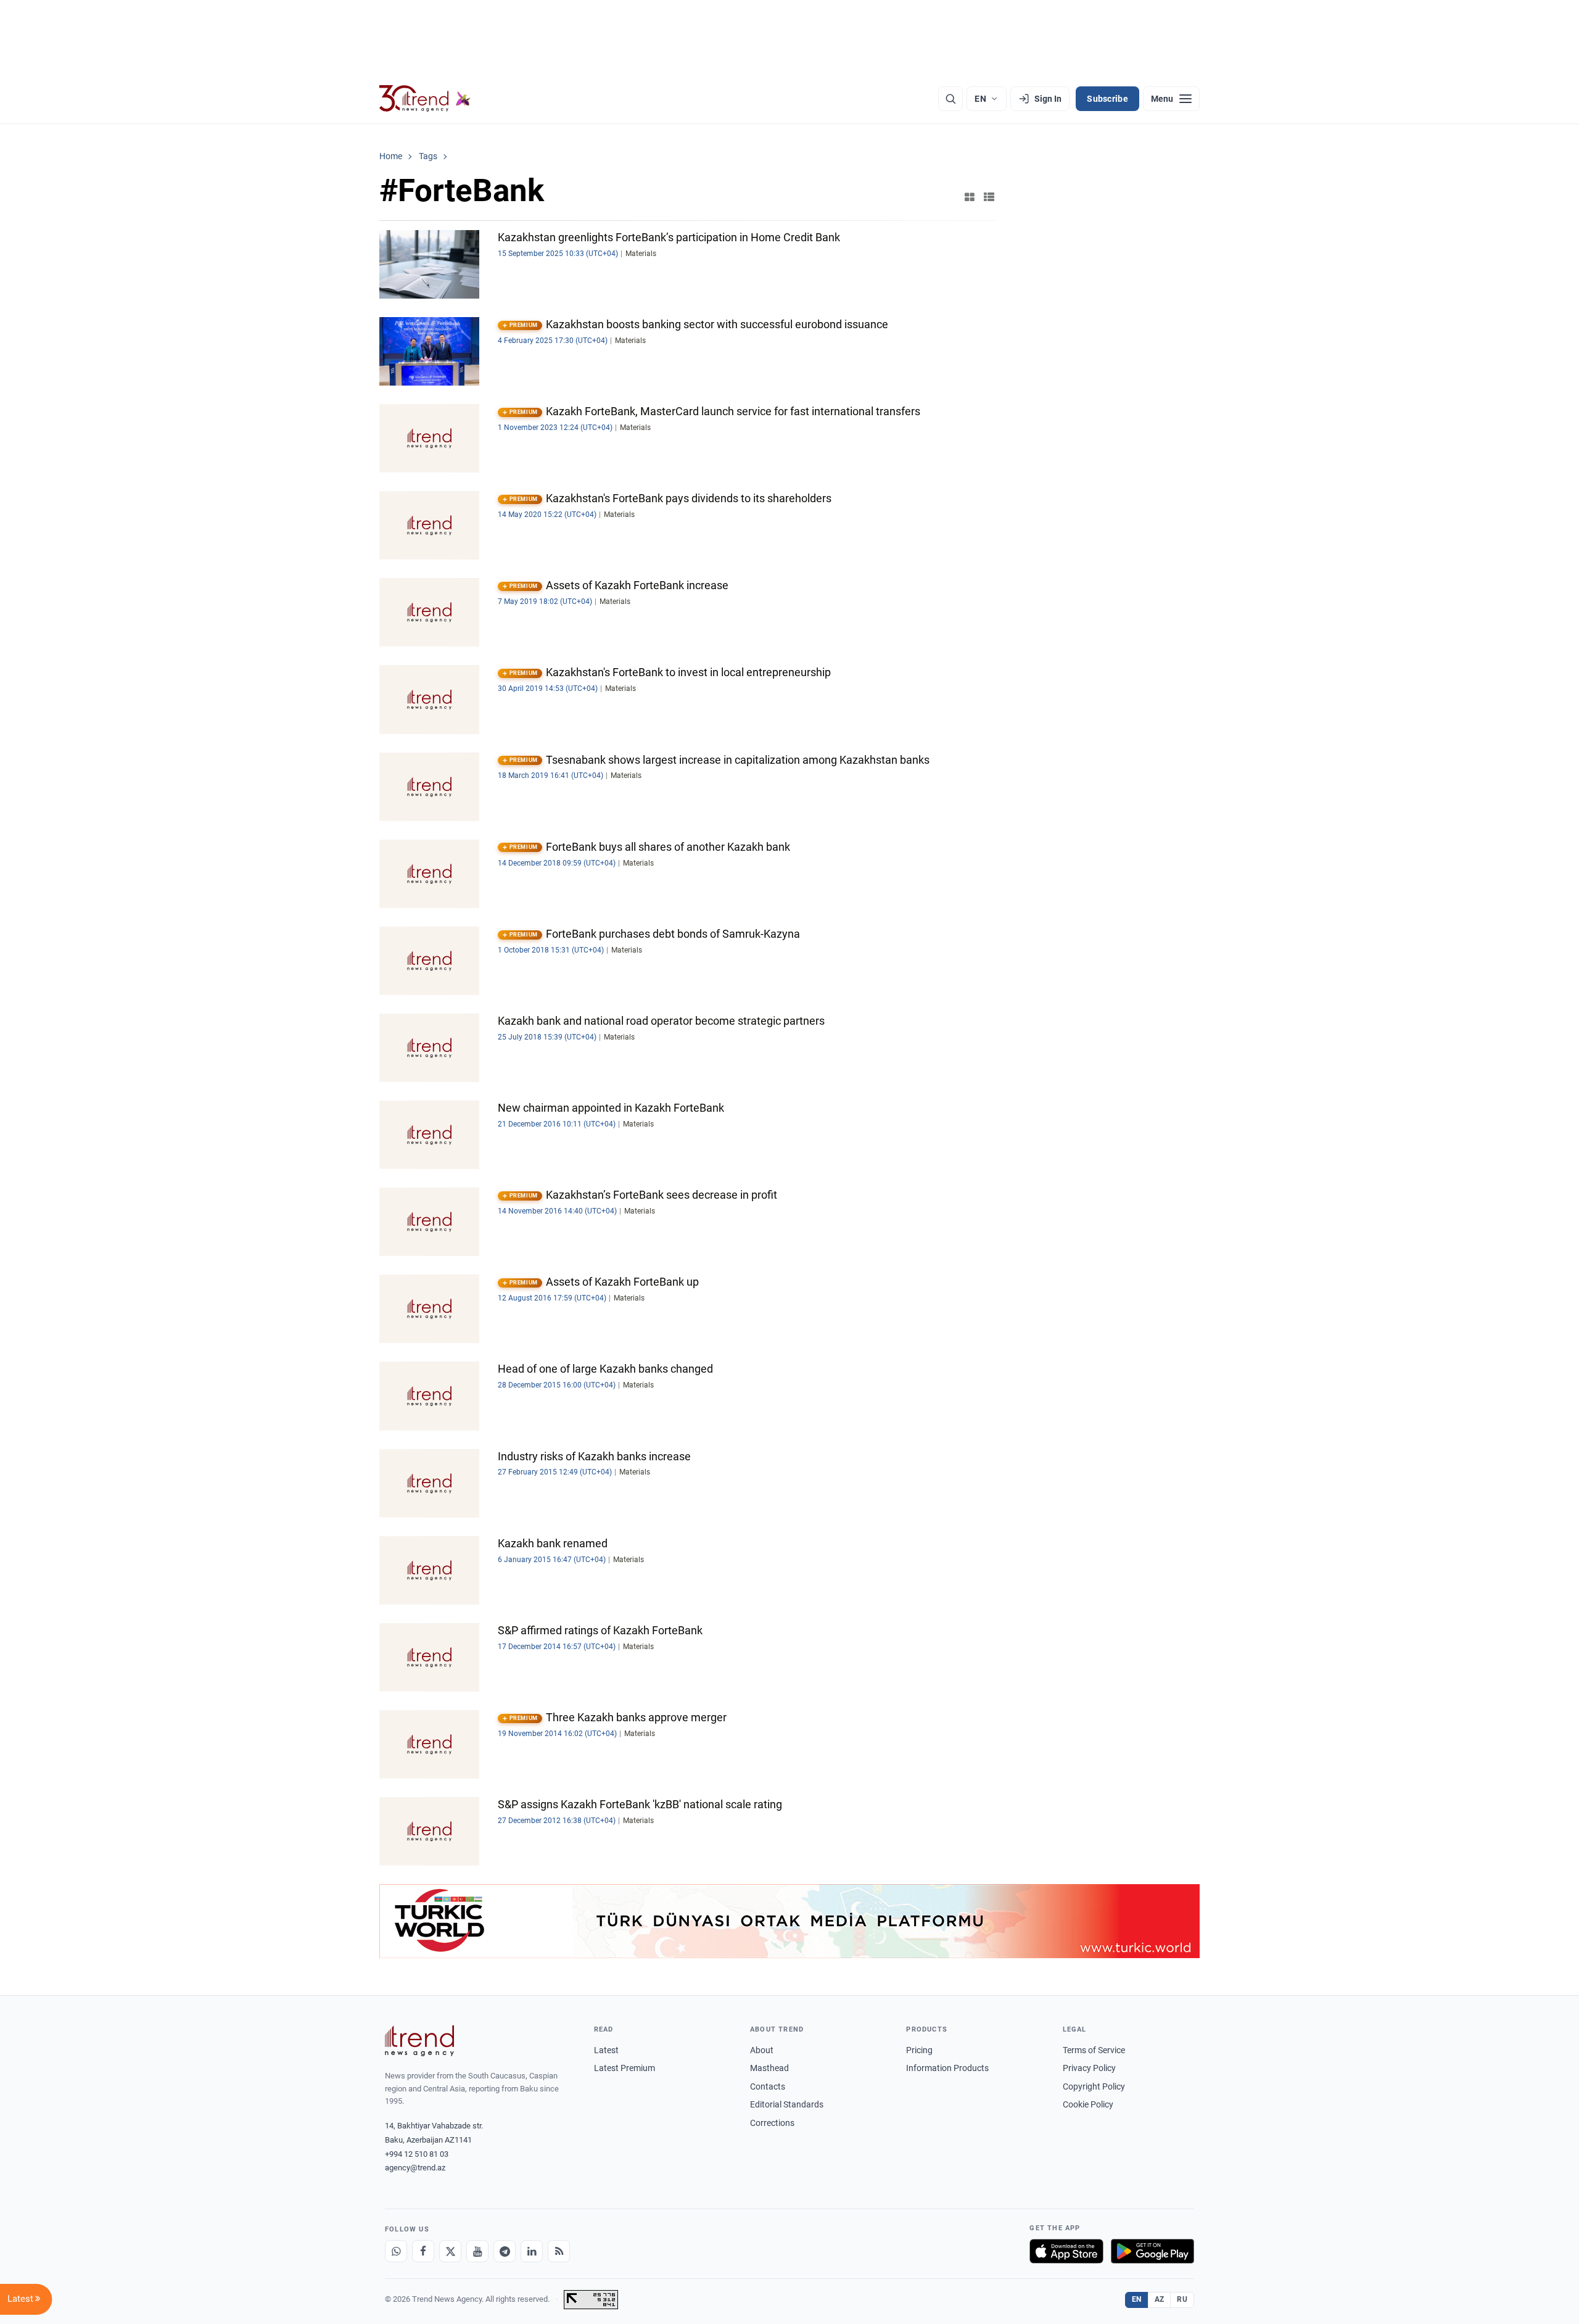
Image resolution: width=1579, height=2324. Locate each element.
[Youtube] (477, 2251)
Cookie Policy (1088, 2104)
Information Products (947, 2068)
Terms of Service (1094, 2050)
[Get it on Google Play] (1152, 2251)
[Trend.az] (425, 99)
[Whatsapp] (396, 2251)
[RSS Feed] (559, 2251)
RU (1182, 2299)
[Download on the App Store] (1066, 2251)
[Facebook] (423, 2251)
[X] (450, 2251)
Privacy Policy (1089, 2068)
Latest (606, 2050)
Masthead (769, 2068)
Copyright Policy (1094, 2086)
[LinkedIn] (532, 2251)
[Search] (950, 99)
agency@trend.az (415, 2168)
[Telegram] (505, 2251)
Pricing (919, 2050)
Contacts (768, 2086)
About (762, 2050)
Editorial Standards (787, 2104)
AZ (1160, 2299)
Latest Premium (625, 2068)
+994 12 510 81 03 (417, 2154)
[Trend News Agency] (419, 2041)
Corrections (772, 2123)
